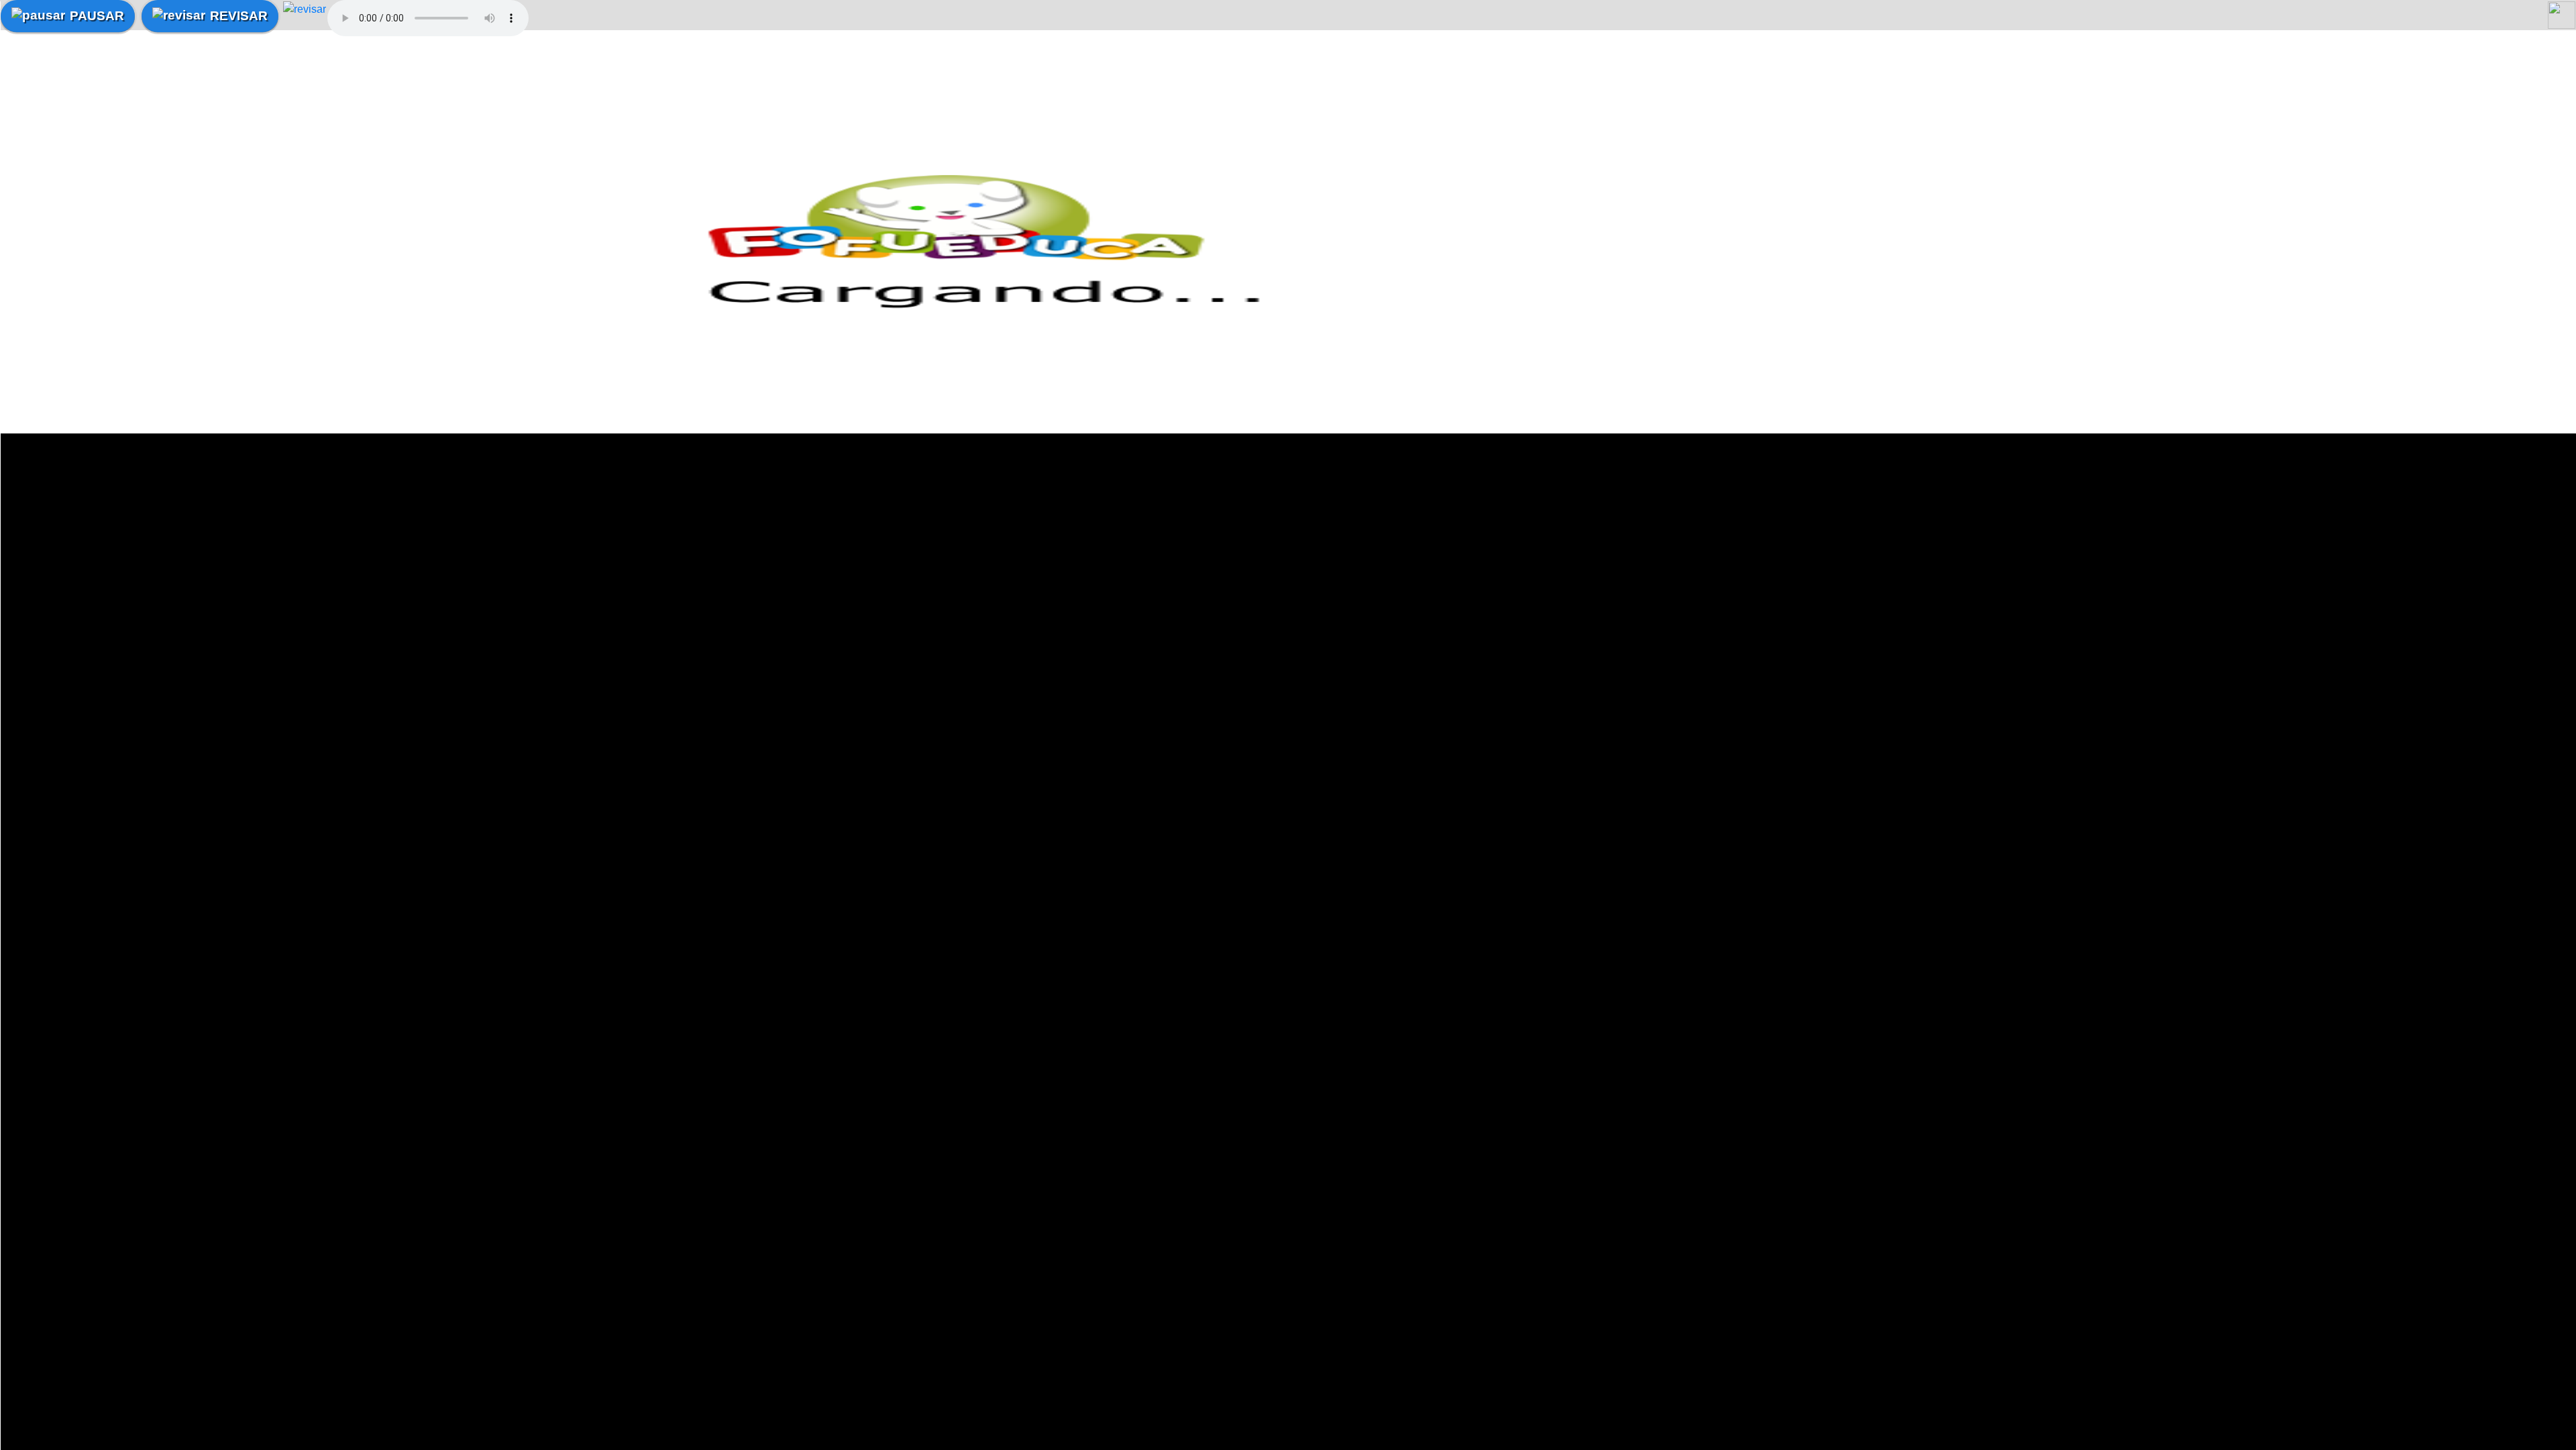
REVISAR (239, 16)
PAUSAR (97, 16)
